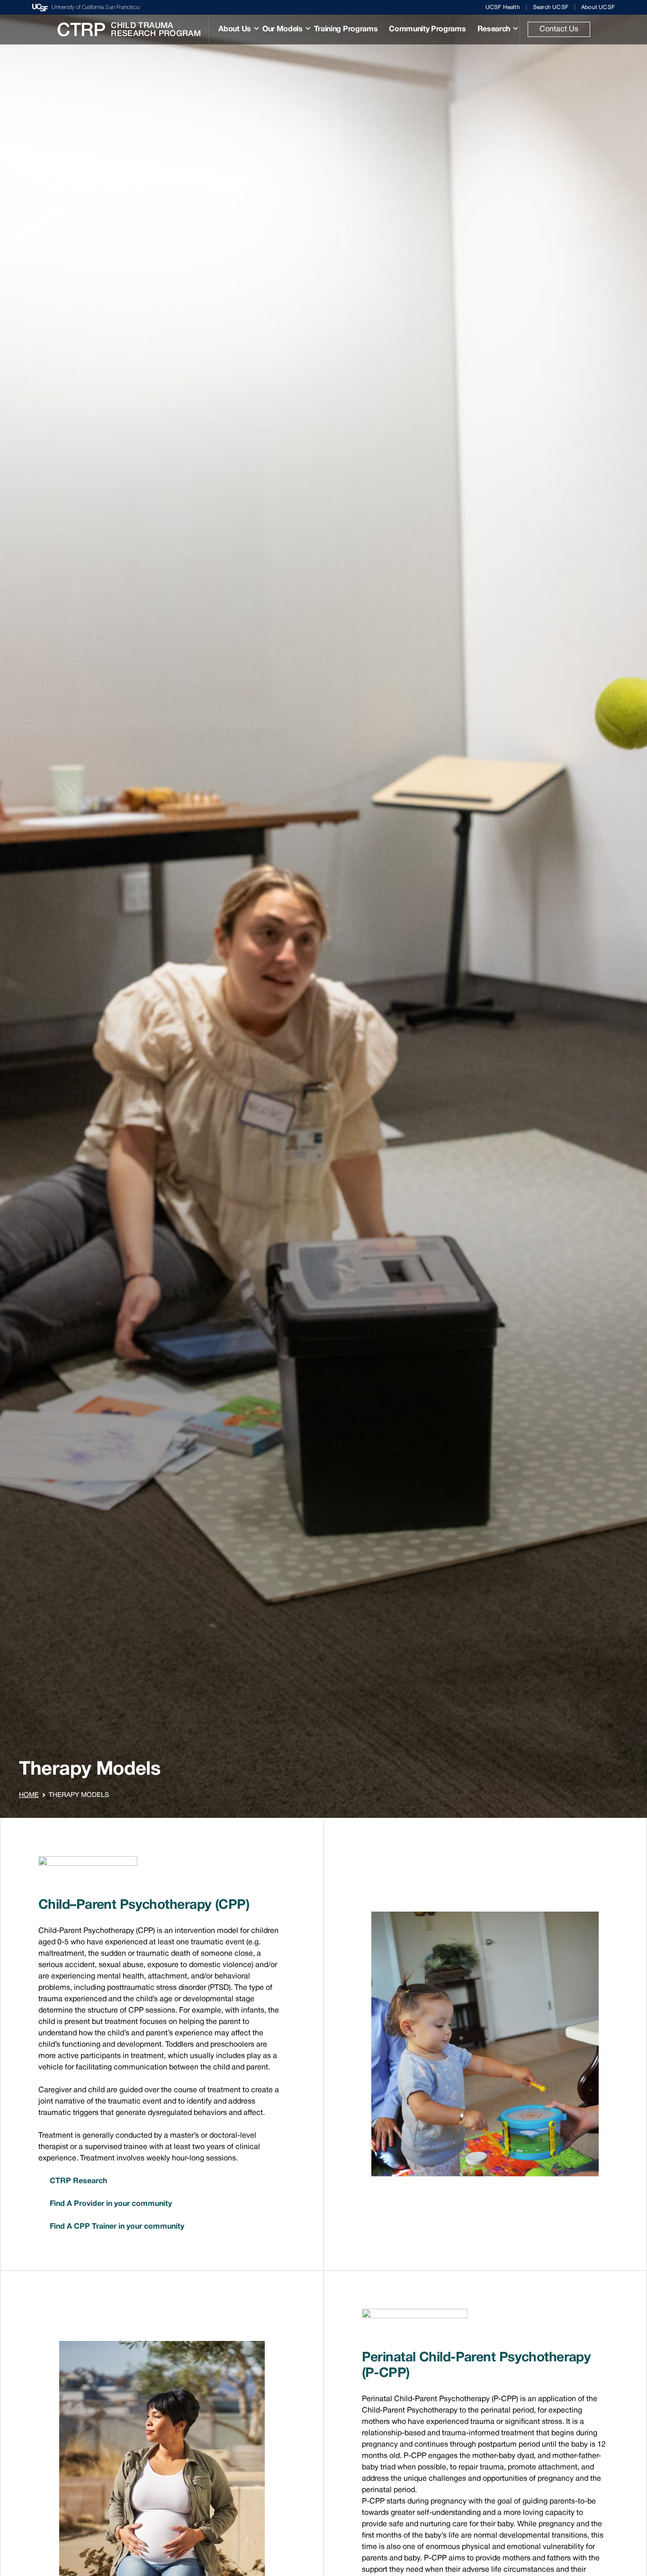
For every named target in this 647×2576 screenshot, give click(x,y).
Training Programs (346, 29)
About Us (234, 29)
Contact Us (559, 29)
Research (494, 29)
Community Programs (427, 29)
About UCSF (598, 7)
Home (29, 1795)
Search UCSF (551, 7)
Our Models (283, 29)
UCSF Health (503, 7)
